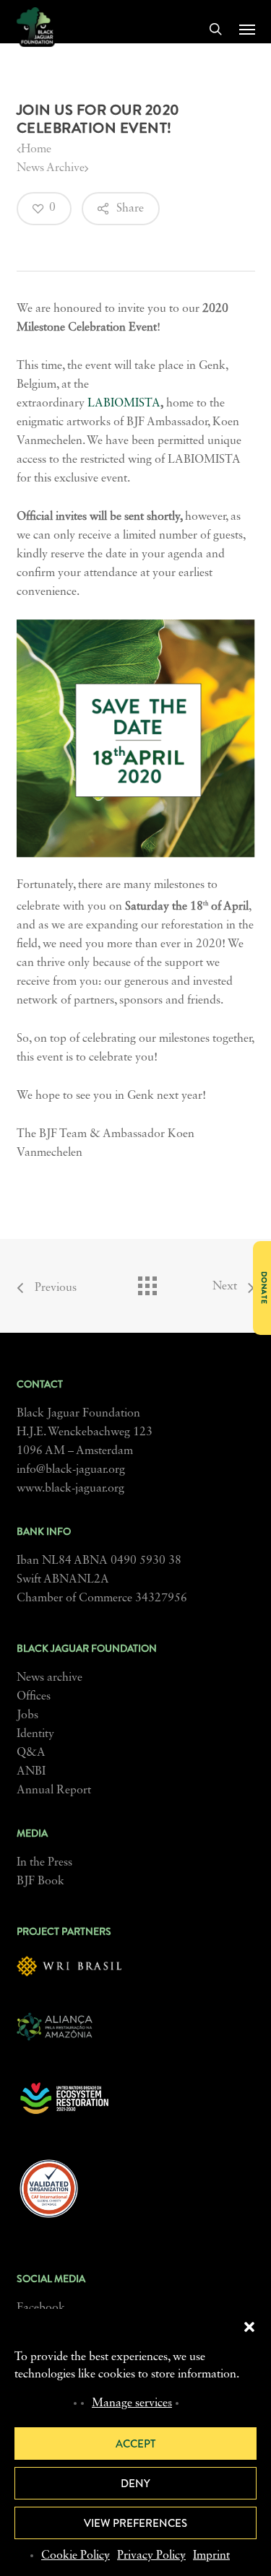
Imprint (211, 2556)
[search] (215, 29)
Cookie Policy (76, 2556)
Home (36, 149)
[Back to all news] (147, 1282)
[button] (249, 2327)
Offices (34, 1697)
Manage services (132, 2403)
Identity (35, 1734)
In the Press (44, 1863)
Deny (135, 2484)
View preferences (135, 2523)
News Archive (51, 168)
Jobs (27, 1715)
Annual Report (54, 1790)
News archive (50, 1678)
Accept (135, 2444)
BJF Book (40, 1881)
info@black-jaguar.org (71, 1470)
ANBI (31, 1772)
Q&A (31, 1753)
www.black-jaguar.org (70, 1489)
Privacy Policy (151, 2556)
